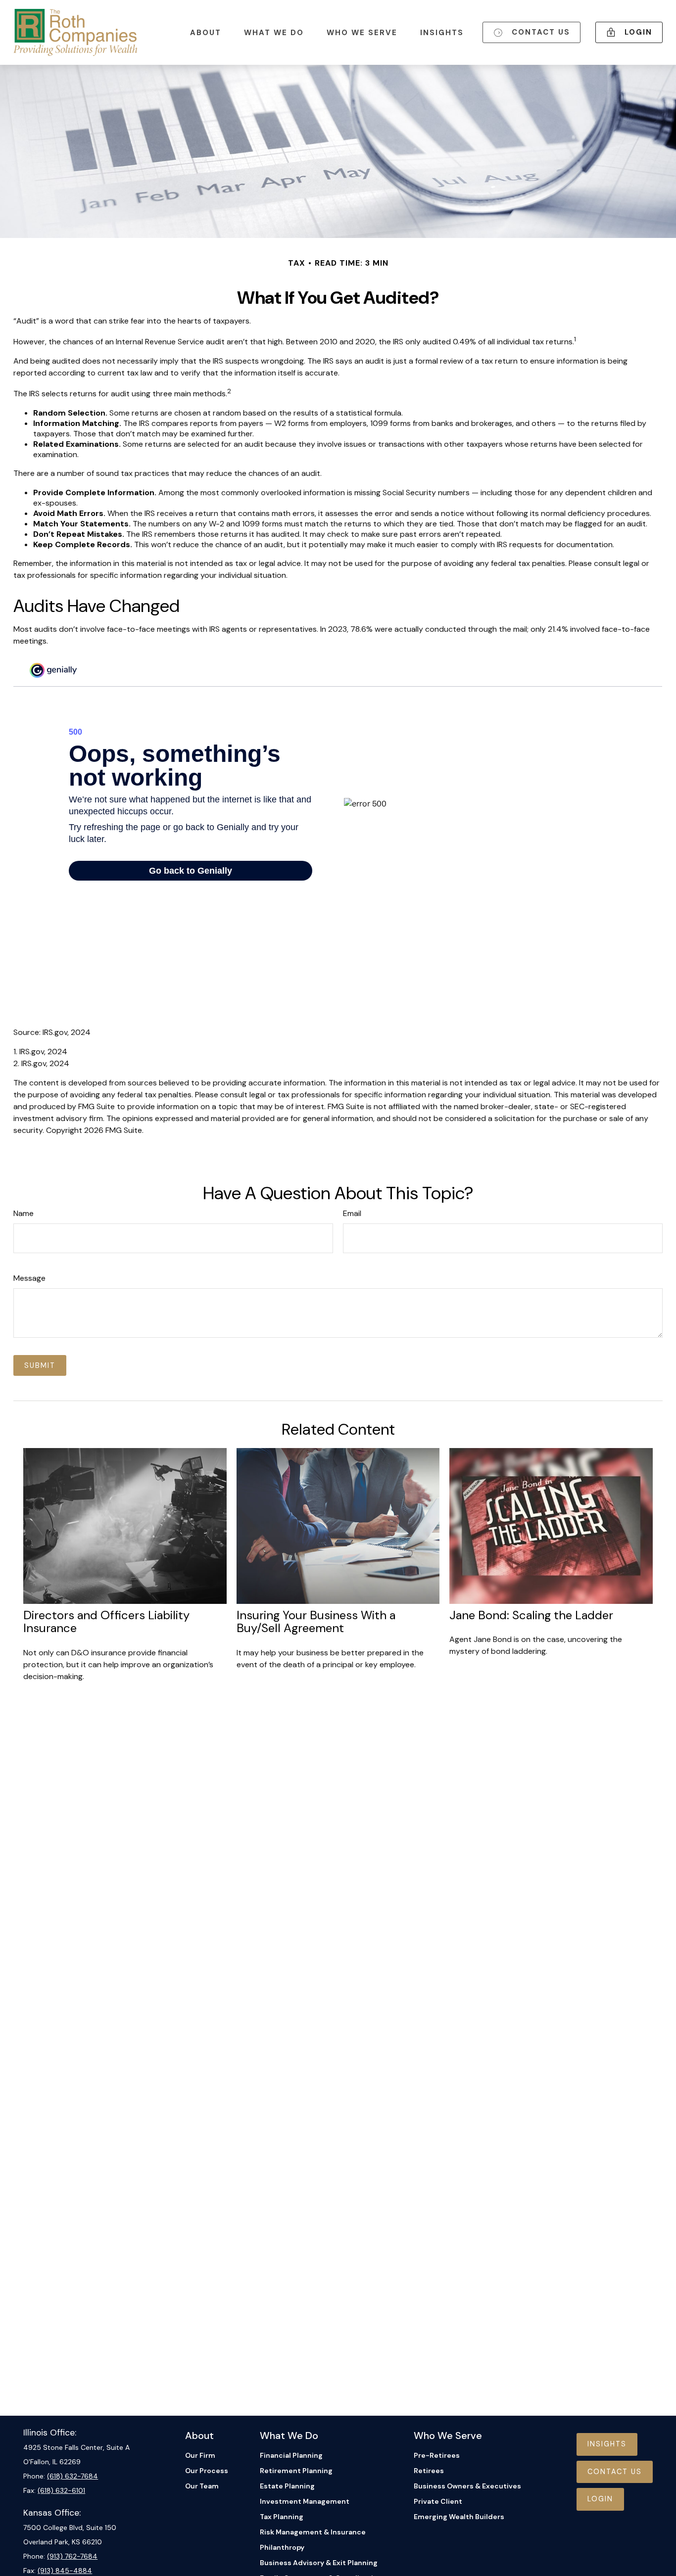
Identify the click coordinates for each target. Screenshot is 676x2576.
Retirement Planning (296, 2471)
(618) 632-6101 (61, 2490)
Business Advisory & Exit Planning (319, 2563)
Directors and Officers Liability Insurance (106, 1621)
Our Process (207, 2471)
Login (600, 2499)
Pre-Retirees (437, 2455)
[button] (206, 32)
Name (24, 1213)
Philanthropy (282, 2547)
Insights (607, 2444)
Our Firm (200, 2455)
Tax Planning (282, 2517)
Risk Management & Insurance (313, 2532)
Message (29, 1278)
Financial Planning (291, 2455)
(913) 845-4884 (65, 2571)
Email (352, 1213)
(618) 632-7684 (72, 2476)
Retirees (429, 2471)
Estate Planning (287, 2486)
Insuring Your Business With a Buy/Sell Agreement (316, 1621)
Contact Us (615, 2472)
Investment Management (305, 2501)
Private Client (438, 2501)
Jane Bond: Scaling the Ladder (531, 1615)
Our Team (202, 2486)
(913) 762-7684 (72, 2556)
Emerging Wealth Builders (459, 2517)
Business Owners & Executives (467, 2486)
